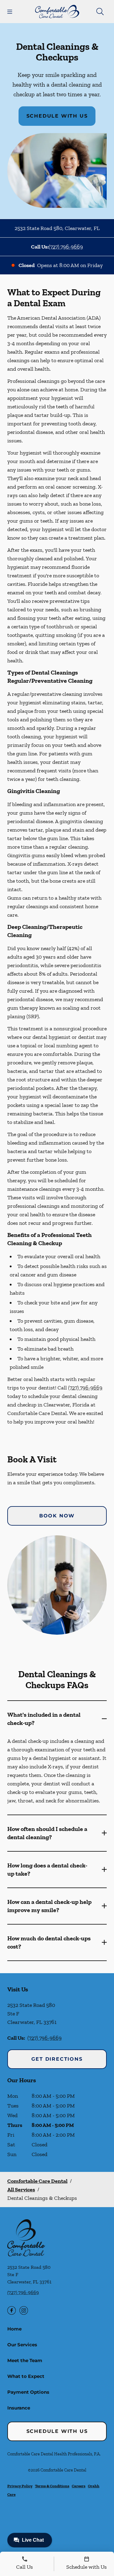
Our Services (22, 2345)
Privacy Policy (20, 2486)
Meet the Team (25, 2360)
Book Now (57, 1516)
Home (14, 2329)
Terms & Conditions (52, 2486)
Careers (79, 2486)
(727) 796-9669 (66, 247)
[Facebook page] (12, 2310)
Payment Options (28, 2392)
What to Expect (26, 2376)
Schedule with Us (57, 116)
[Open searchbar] (100, 12)
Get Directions (57, 2059)
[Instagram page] (24, 2310)
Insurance (19, 2408)
